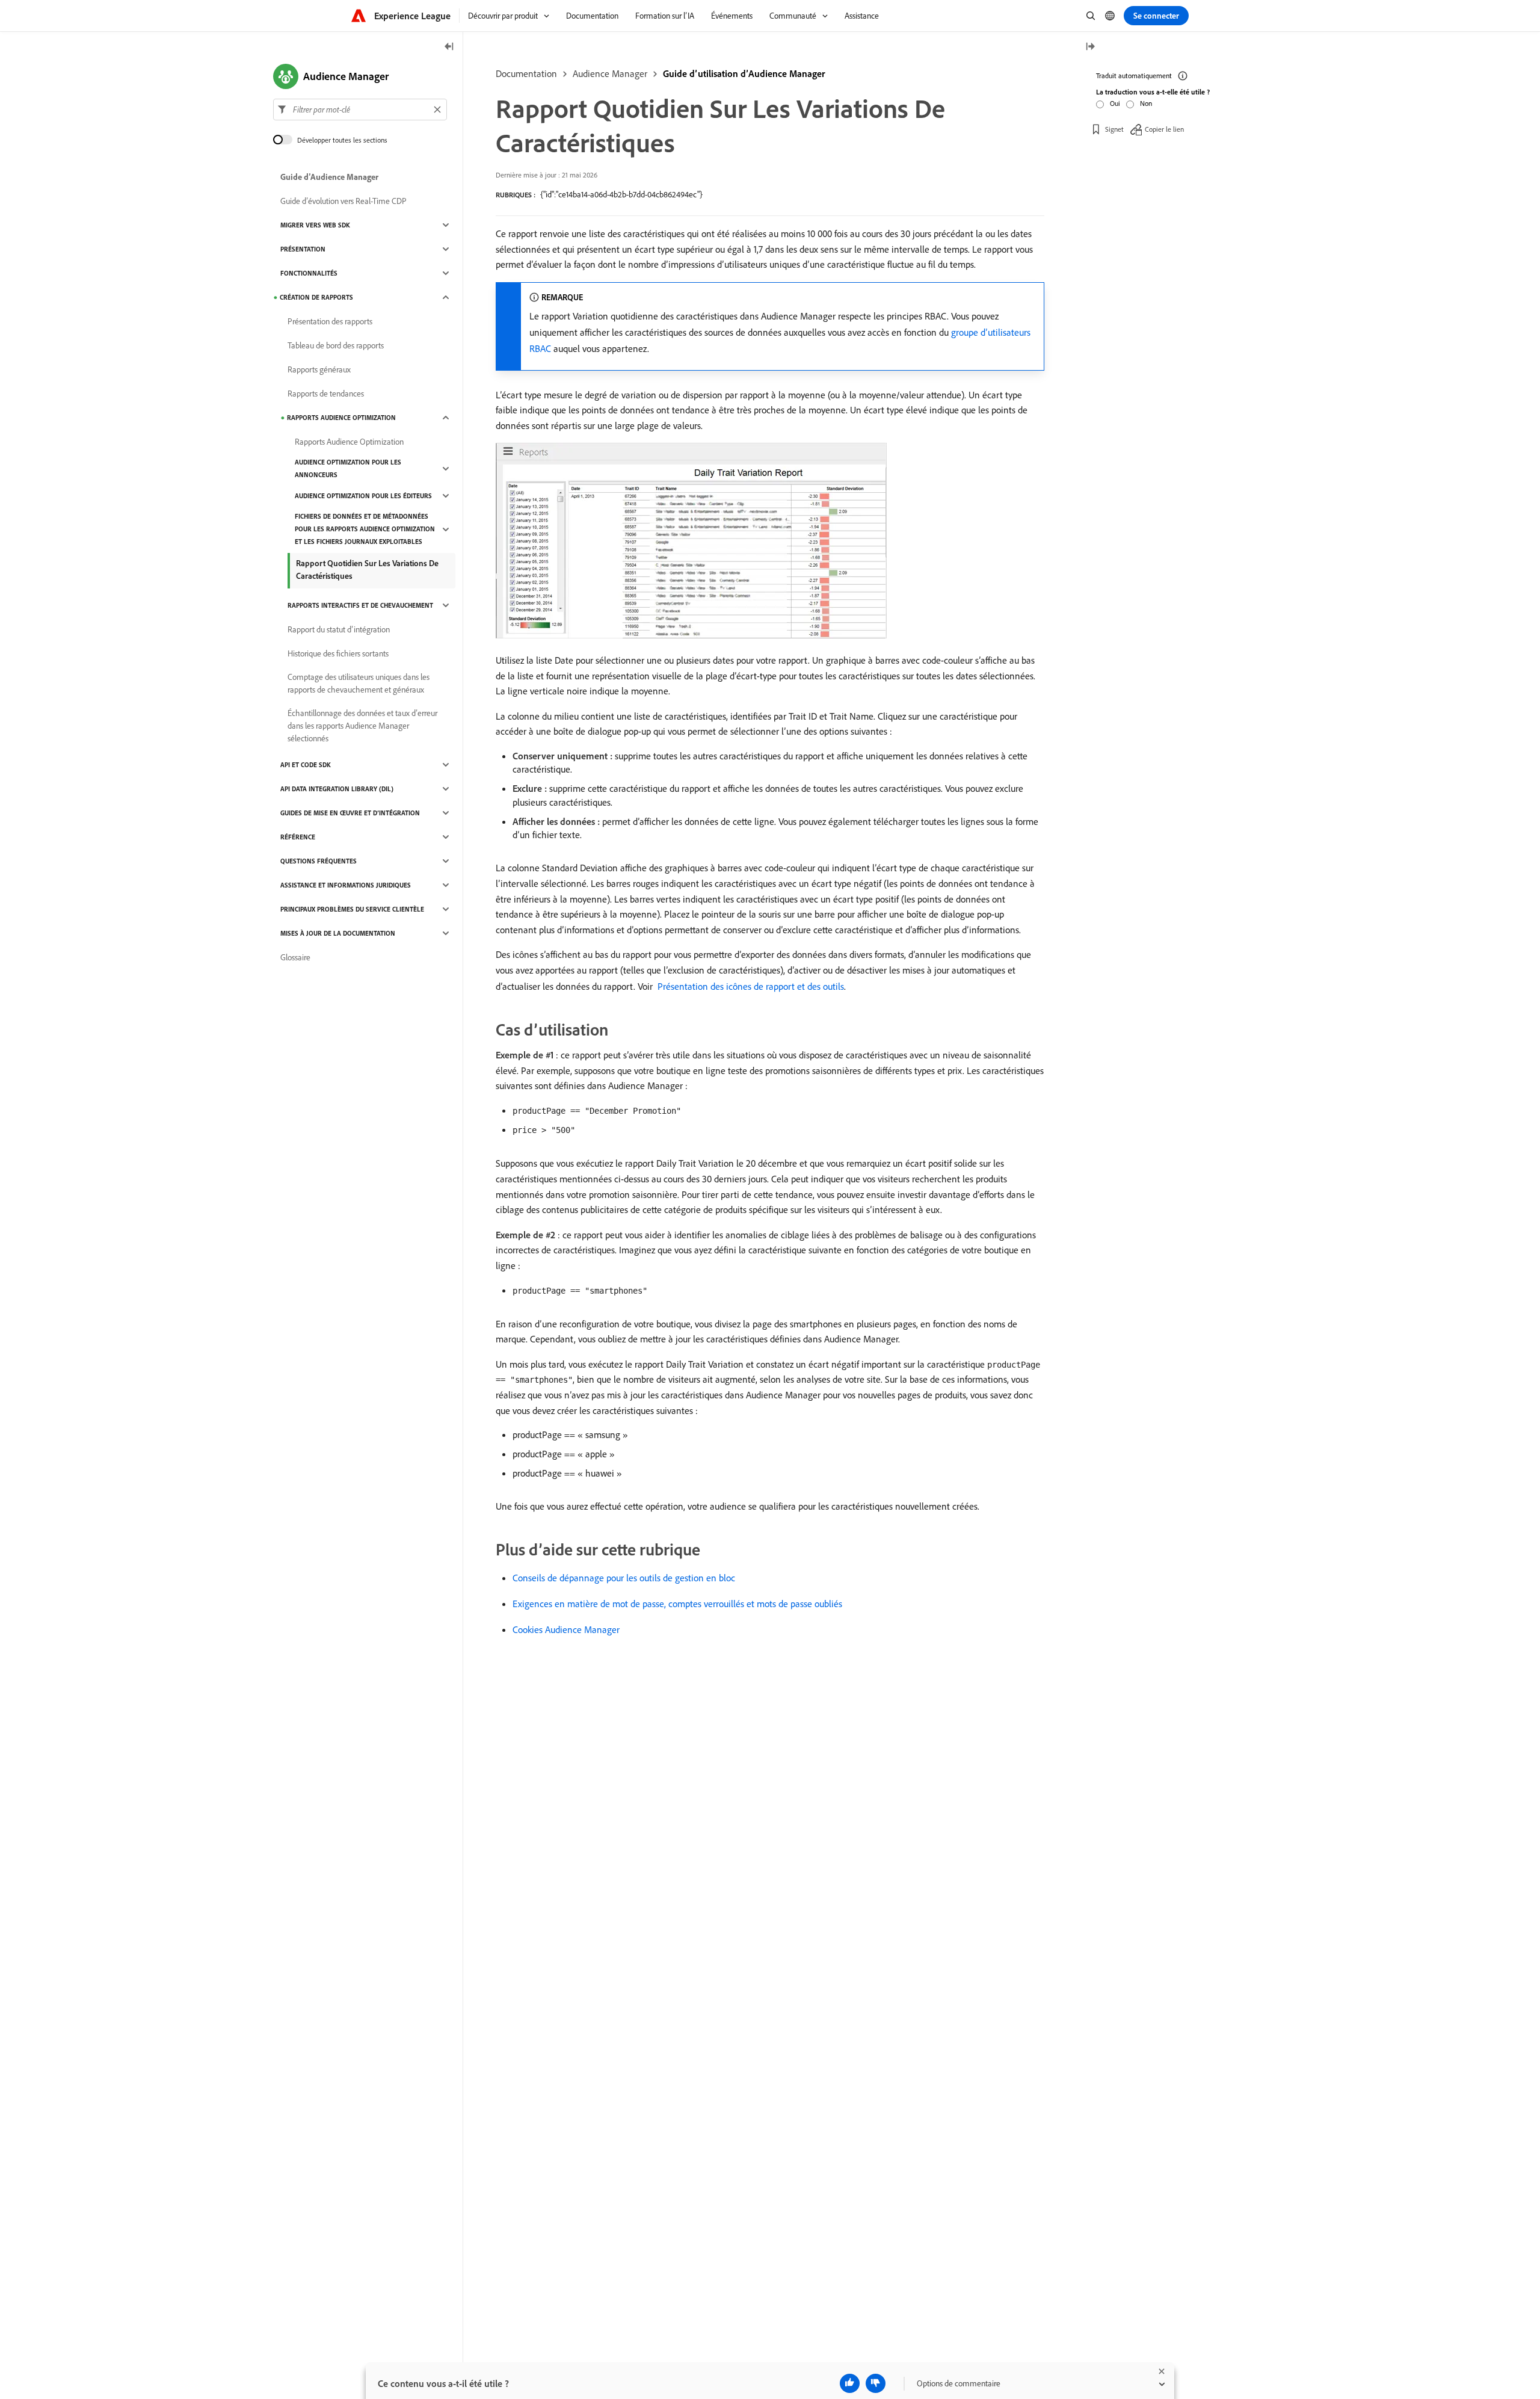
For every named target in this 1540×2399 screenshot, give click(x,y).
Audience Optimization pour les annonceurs (348, 468)
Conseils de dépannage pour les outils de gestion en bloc (624, 1578)
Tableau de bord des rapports (336, 345)
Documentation (526, 73)
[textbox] (360, 110)
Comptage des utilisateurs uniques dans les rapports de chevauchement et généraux (359, 683)
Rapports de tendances (326, 394)
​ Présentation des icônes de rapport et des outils (750, 986)
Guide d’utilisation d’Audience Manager (744, 73)
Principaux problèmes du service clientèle (352, 909)
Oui (1115, 103)
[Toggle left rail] (449, 47)
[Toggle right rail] (1090, 47)
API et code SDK (306, 765)
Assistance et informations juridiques (346, 885)
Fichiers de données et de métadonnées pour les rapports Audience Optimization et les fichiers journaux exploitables (365, 529)
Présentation (303, 249)
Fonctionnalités (309, 273)
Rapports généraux (319, 369)
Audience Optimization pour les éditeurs (363, 496)
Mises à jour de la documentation (338, 933)
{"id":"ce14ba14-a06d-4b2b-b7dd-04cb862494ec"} (621, 194)
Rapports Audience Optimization (341, 418)
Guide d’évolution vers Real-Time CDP (343, 201)
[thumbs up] (850, 2383)
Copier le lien (1164, 129)
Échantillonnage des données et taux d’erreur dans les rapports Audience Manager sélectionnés (362, 726)
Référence (298, 837)
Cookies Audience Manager (566, 1629)
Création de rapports (316, 297)
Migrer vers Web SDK (315, 225)
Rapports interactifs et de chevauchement (360, 605)
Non (1146, 103)
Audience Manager (610, 73)
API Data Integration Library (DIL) (337, 789)
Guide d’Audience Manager (329, 177)
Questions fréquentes (319, 861)
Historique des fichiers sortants (338, 653)
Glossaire (295, 957)
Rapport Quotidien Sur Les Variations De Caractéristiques (367, 570)
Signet (1114, 129)
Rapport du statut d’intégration (339, 629)
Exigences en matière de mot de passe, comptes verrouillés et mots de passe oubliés (677, 1604)
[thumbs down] (876, 2383)
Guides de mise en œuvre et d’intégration (350, 813)
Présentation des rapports (330, 321)
